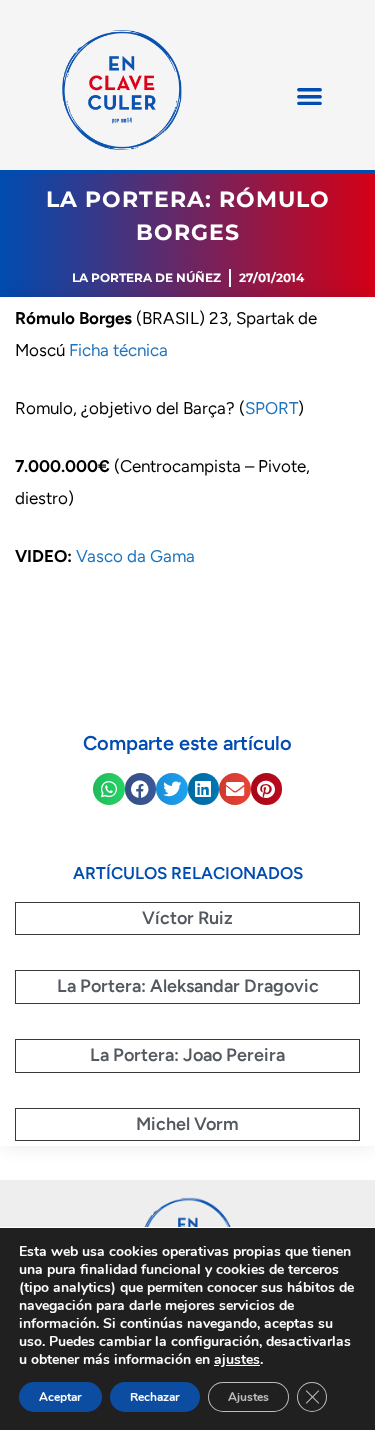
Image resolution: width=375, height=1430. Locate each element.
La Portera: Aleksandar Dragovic (188, 986)
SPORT (271, 408)
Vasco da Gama (135, 556)
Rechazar (155, 1397)
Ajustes (248, 1397)
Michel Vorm (187, 1124)
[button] (309, 95)
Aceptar (60, 1397)
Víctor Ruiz (187, 918)
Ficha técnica (118, 350)
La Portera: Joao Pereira (187, 1055)
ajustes (237, 1360)
